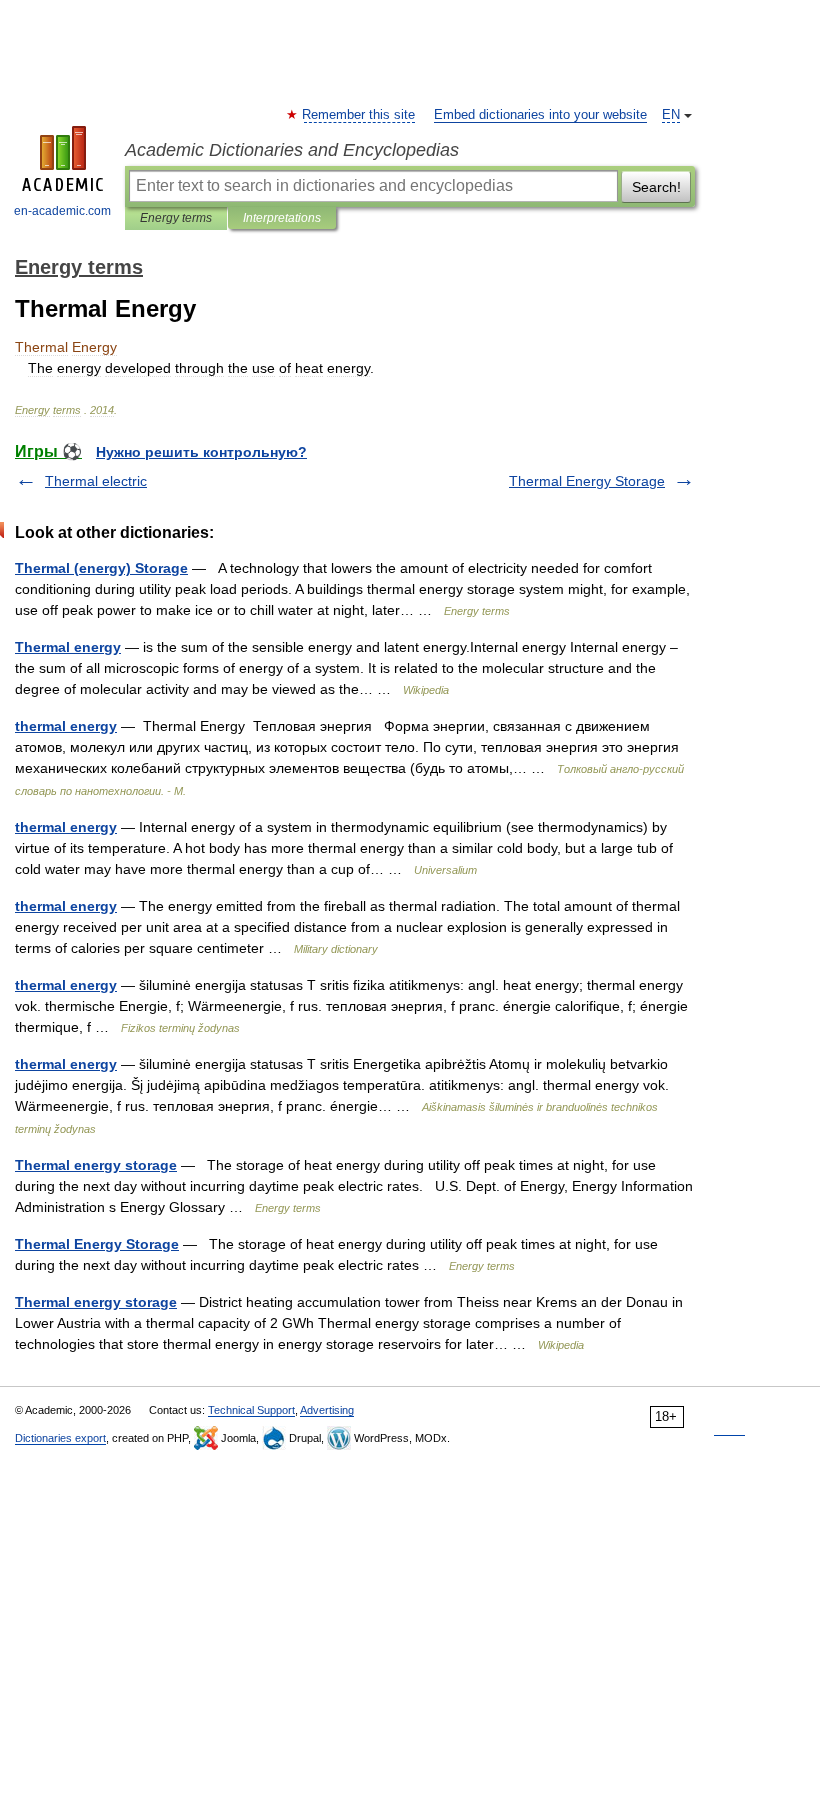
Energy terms (176, 218)
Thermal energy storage (96, 1165)
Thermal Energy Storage (587, 481)
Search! (656, 187)
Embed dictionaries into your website (540, 115)
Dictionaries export (60, 1438)
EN (671, 115)
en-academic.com (62, 211)
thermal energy (66, 726)
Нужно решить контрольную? (201, 452)
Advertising (327, 1410)
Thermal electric (96, 481)
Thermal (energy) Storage (101, 568)
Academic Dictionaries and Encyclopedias (292, 150)
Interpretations (282, 218)
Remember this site (359, 115)
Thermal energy (68, 647)
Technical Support (251, 1410)
